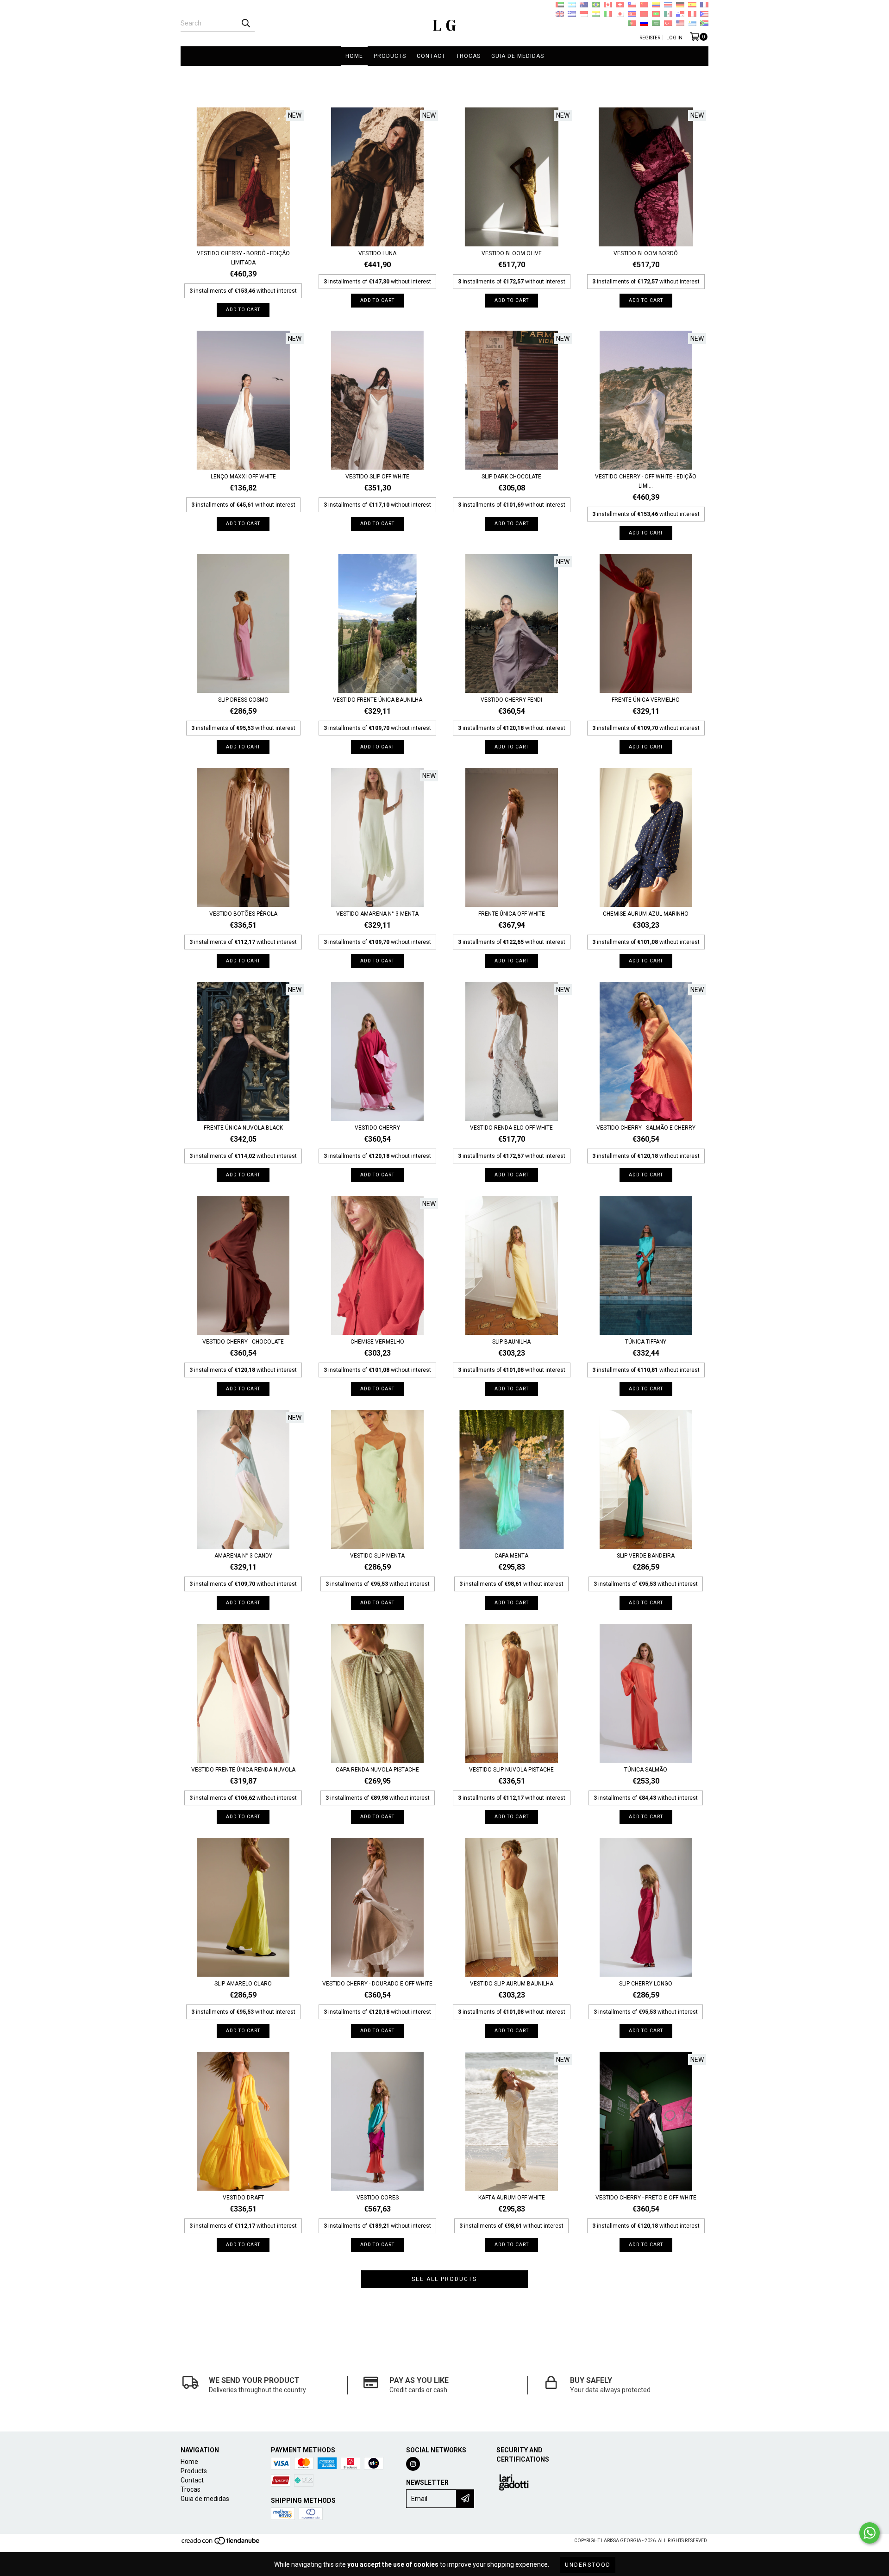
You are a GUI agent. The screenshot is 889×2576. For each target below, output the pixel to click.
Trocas (468, 56)
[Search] (245, 23)
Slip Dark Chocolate (511, 477)
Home (354, 56)
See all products (444, 2279)
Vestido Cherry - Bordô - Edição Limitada (243, 258)
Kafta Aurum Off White (512, 2198)
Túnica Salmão (646, 1770)
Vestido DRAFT (243, 2198)
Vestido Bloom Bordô (646, 253)
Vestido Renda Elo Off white (511, 1128)
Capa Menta (511, 1556)
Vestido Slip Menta (377, 1556)
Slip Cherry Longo (646, 1984)
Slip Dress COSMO (243, 700)
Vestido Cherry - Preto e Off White (646, 2198)
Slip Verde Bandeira (646, 1556)
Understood (588, 2565)
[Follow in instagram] (413, 2464)
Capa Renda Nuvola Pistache (377, 1770)
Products (390, 56)
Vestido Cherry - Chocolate (243, 1342)
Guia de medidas (518, 56)
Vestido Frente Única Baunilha (378, 700)
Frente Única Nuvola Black (243, 1128)
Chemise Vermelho (377, 1342)
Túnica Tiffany (646, 1342)
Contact (431, 56)
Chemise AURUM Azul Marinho (646, 914)
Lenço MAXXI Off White (243, 477)
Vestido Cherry (377, 1128)
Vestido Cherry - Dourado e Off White (377, 1984)
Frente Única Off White (512, 914)
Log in (674, 38)
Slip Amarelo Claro (243, 1984)
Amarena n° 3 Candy (243, 1556)
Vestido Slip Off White (377, 477)
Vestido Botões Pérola (243, 914)
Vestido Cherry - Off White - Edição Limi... (646, 481)
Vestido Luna (377, 253)
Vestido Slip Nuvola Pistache (511, 1770)
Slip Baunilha (511, 1342)
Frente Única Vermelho (646, 700)
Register (650, 38)
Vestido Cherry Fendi (511, 700)
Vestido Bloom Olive (512, 253)
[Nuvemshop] (221, 2543)
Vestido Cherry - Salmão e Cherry (646, 1128)
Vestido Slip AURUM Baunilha (512, 1984)
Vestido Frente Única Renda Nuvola (243, 1770)
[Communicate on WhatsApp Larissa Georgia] (870, 2533)
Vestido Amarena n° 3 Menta (377, 914)
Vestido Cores (378, 2198)
